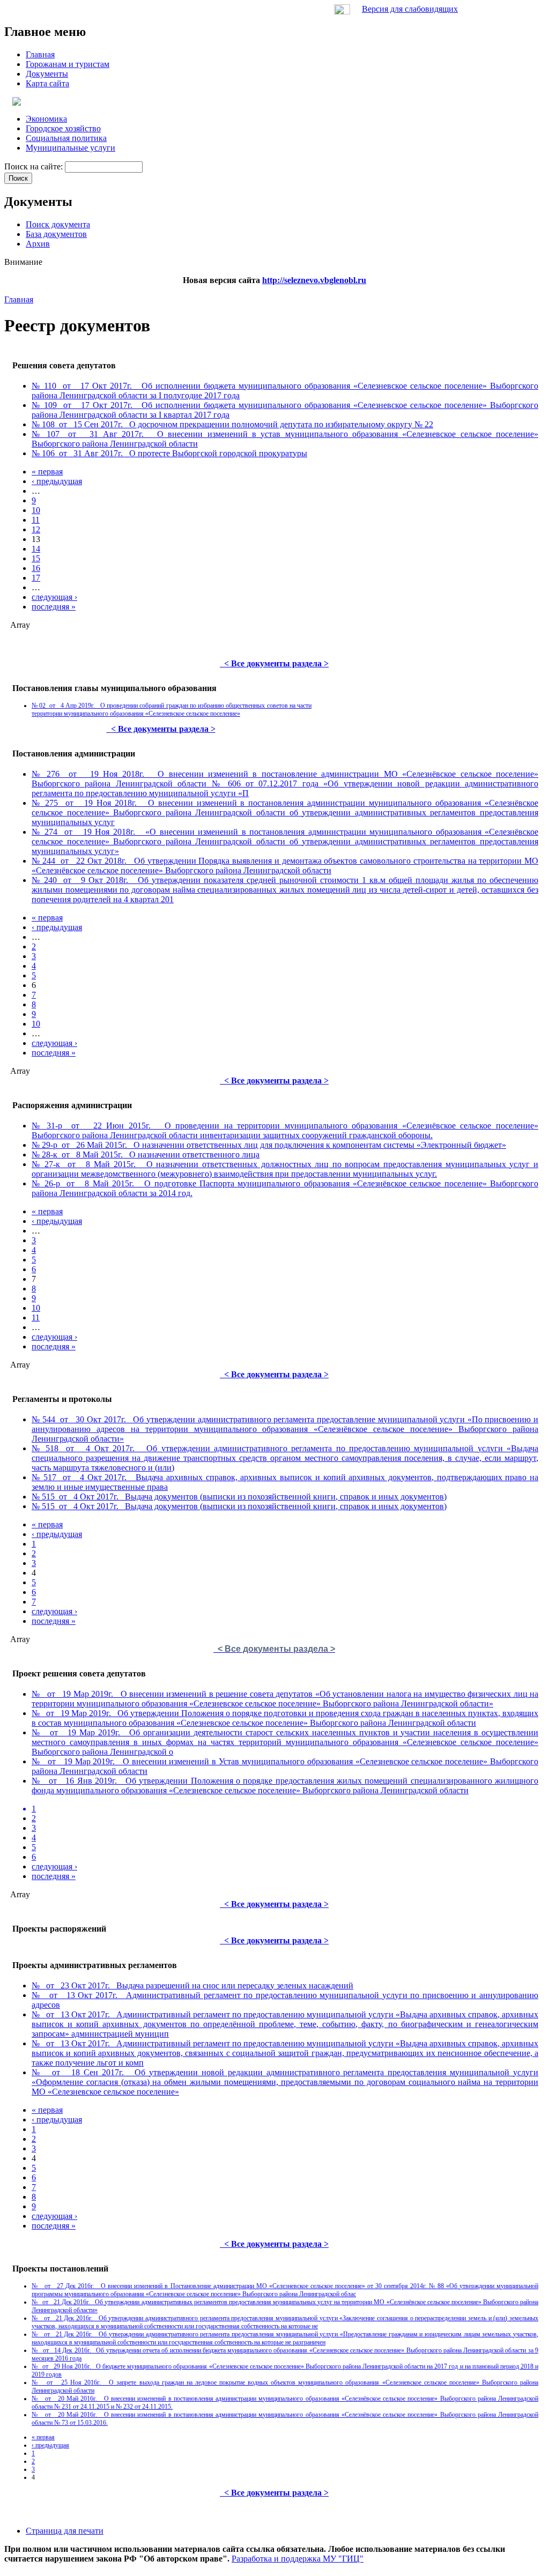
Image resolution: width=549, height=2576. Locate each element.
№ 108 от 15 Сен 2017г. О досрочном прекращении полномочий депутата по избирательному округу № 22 (232, 424)
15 (36, 558)
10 (36, 510)
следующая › (54, 597)
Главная (19, 299)
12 (36, 529)
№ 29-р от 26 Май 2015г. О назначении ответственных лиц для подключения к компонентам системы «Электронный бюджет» (269, 1145)
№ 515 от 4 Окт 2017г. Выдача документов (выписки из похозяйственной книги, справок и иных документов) (239, 1497)
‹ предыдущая (57, 481)
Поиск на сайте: (35, 166)
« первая (47, 472)
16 (36, 568)
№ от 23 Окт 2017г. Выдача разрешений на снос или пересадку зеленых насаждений (192, 1985)
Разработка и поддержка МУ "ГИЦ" (298, 2559)
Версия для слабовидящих (410, 9)
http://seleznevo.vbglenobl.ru (314, 280)
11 (36, 520)
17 (36, 578)
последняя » (54, 607)
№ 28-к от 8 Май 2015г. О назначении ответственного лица (146, 1155)
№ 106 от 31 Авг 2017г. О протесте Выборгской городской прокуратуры (169, 453)
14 (36, 549)
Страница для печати (65, 2531)
